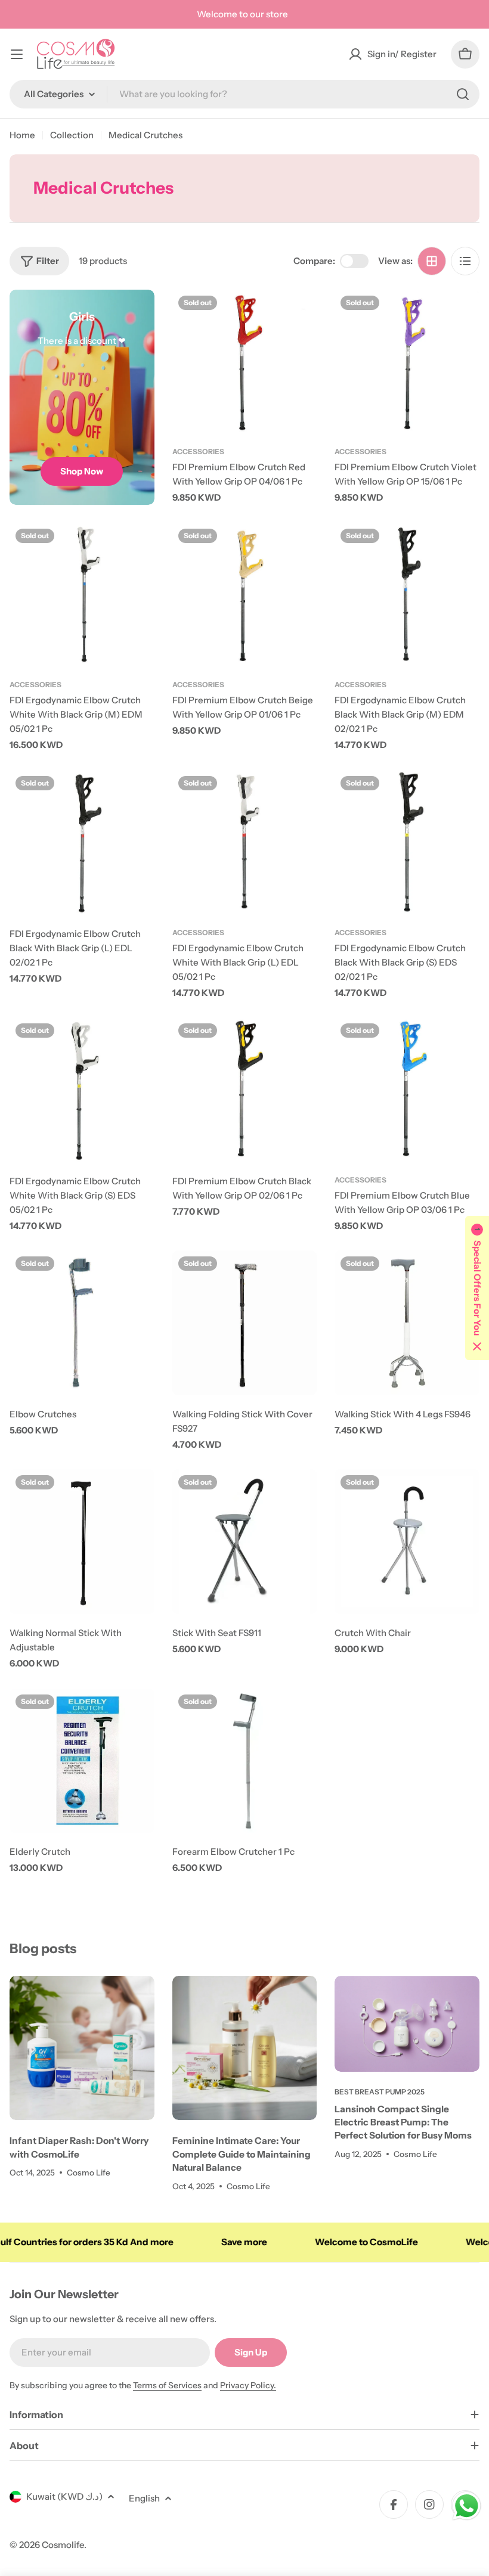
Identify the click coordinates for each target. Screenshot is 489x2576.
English (144, 2498)
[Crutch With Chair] (407, 1542)
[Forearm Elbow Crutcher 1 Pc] (245, 1761)
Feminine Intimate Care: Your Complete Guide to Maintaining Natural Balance (242, 2154)
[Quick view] (299, 316)
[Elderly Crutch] (82, 1761)
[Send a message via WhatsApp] (467, 2506)
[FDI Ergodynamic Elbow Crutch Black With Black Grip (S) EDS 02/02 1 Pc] (407, 842)
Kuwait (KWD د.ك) (64, 2496)
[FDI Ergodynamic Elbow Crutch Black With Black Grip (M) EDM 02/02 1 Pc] (407, 595)
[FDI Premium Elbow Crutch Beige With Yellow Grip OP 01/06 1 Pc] (245, 595)
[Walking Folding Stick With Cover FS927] (245, 1323)
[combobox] (244, 94)
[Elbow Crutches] (82, 1323)
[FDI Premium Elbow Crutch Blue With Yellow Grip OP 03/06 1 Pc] (407, 1090)
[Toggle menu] (17, 54)
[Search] (463, 94)
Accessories (198, 451)
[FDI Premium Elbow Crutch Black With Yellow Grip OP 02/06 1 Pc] (245, 1090)
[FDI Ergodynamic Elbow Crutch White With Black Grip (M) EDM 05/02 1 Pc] (82, 595)
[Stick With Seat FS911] (245, 1542)
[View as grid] (432, 261)
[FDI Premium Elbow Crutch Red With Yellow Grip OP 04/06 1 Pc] (245, 362)
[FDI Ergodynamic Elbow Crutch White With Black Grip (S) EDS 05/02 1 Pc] (82, 1090)
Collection (72, 135)
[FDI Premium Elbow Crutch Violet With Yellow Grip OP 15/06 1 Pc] (407, 362)
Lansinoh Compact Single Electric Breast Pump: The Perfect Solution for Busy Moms (403, 2122)
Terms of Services (167, 2385)
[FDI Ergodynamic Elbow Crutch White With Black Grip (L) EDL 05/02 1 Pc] (245, 842)
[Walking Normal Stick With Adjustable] (82, 1542)
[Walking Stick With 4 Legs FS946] (407, 1323)
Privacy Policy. (248, 2385)
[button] (477, 1288)
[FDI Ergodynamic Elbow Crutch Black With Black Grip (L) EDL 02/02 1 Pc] (82, 842)
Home (22, 135)
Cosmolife (63, 2545)
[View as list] (465, 261)
